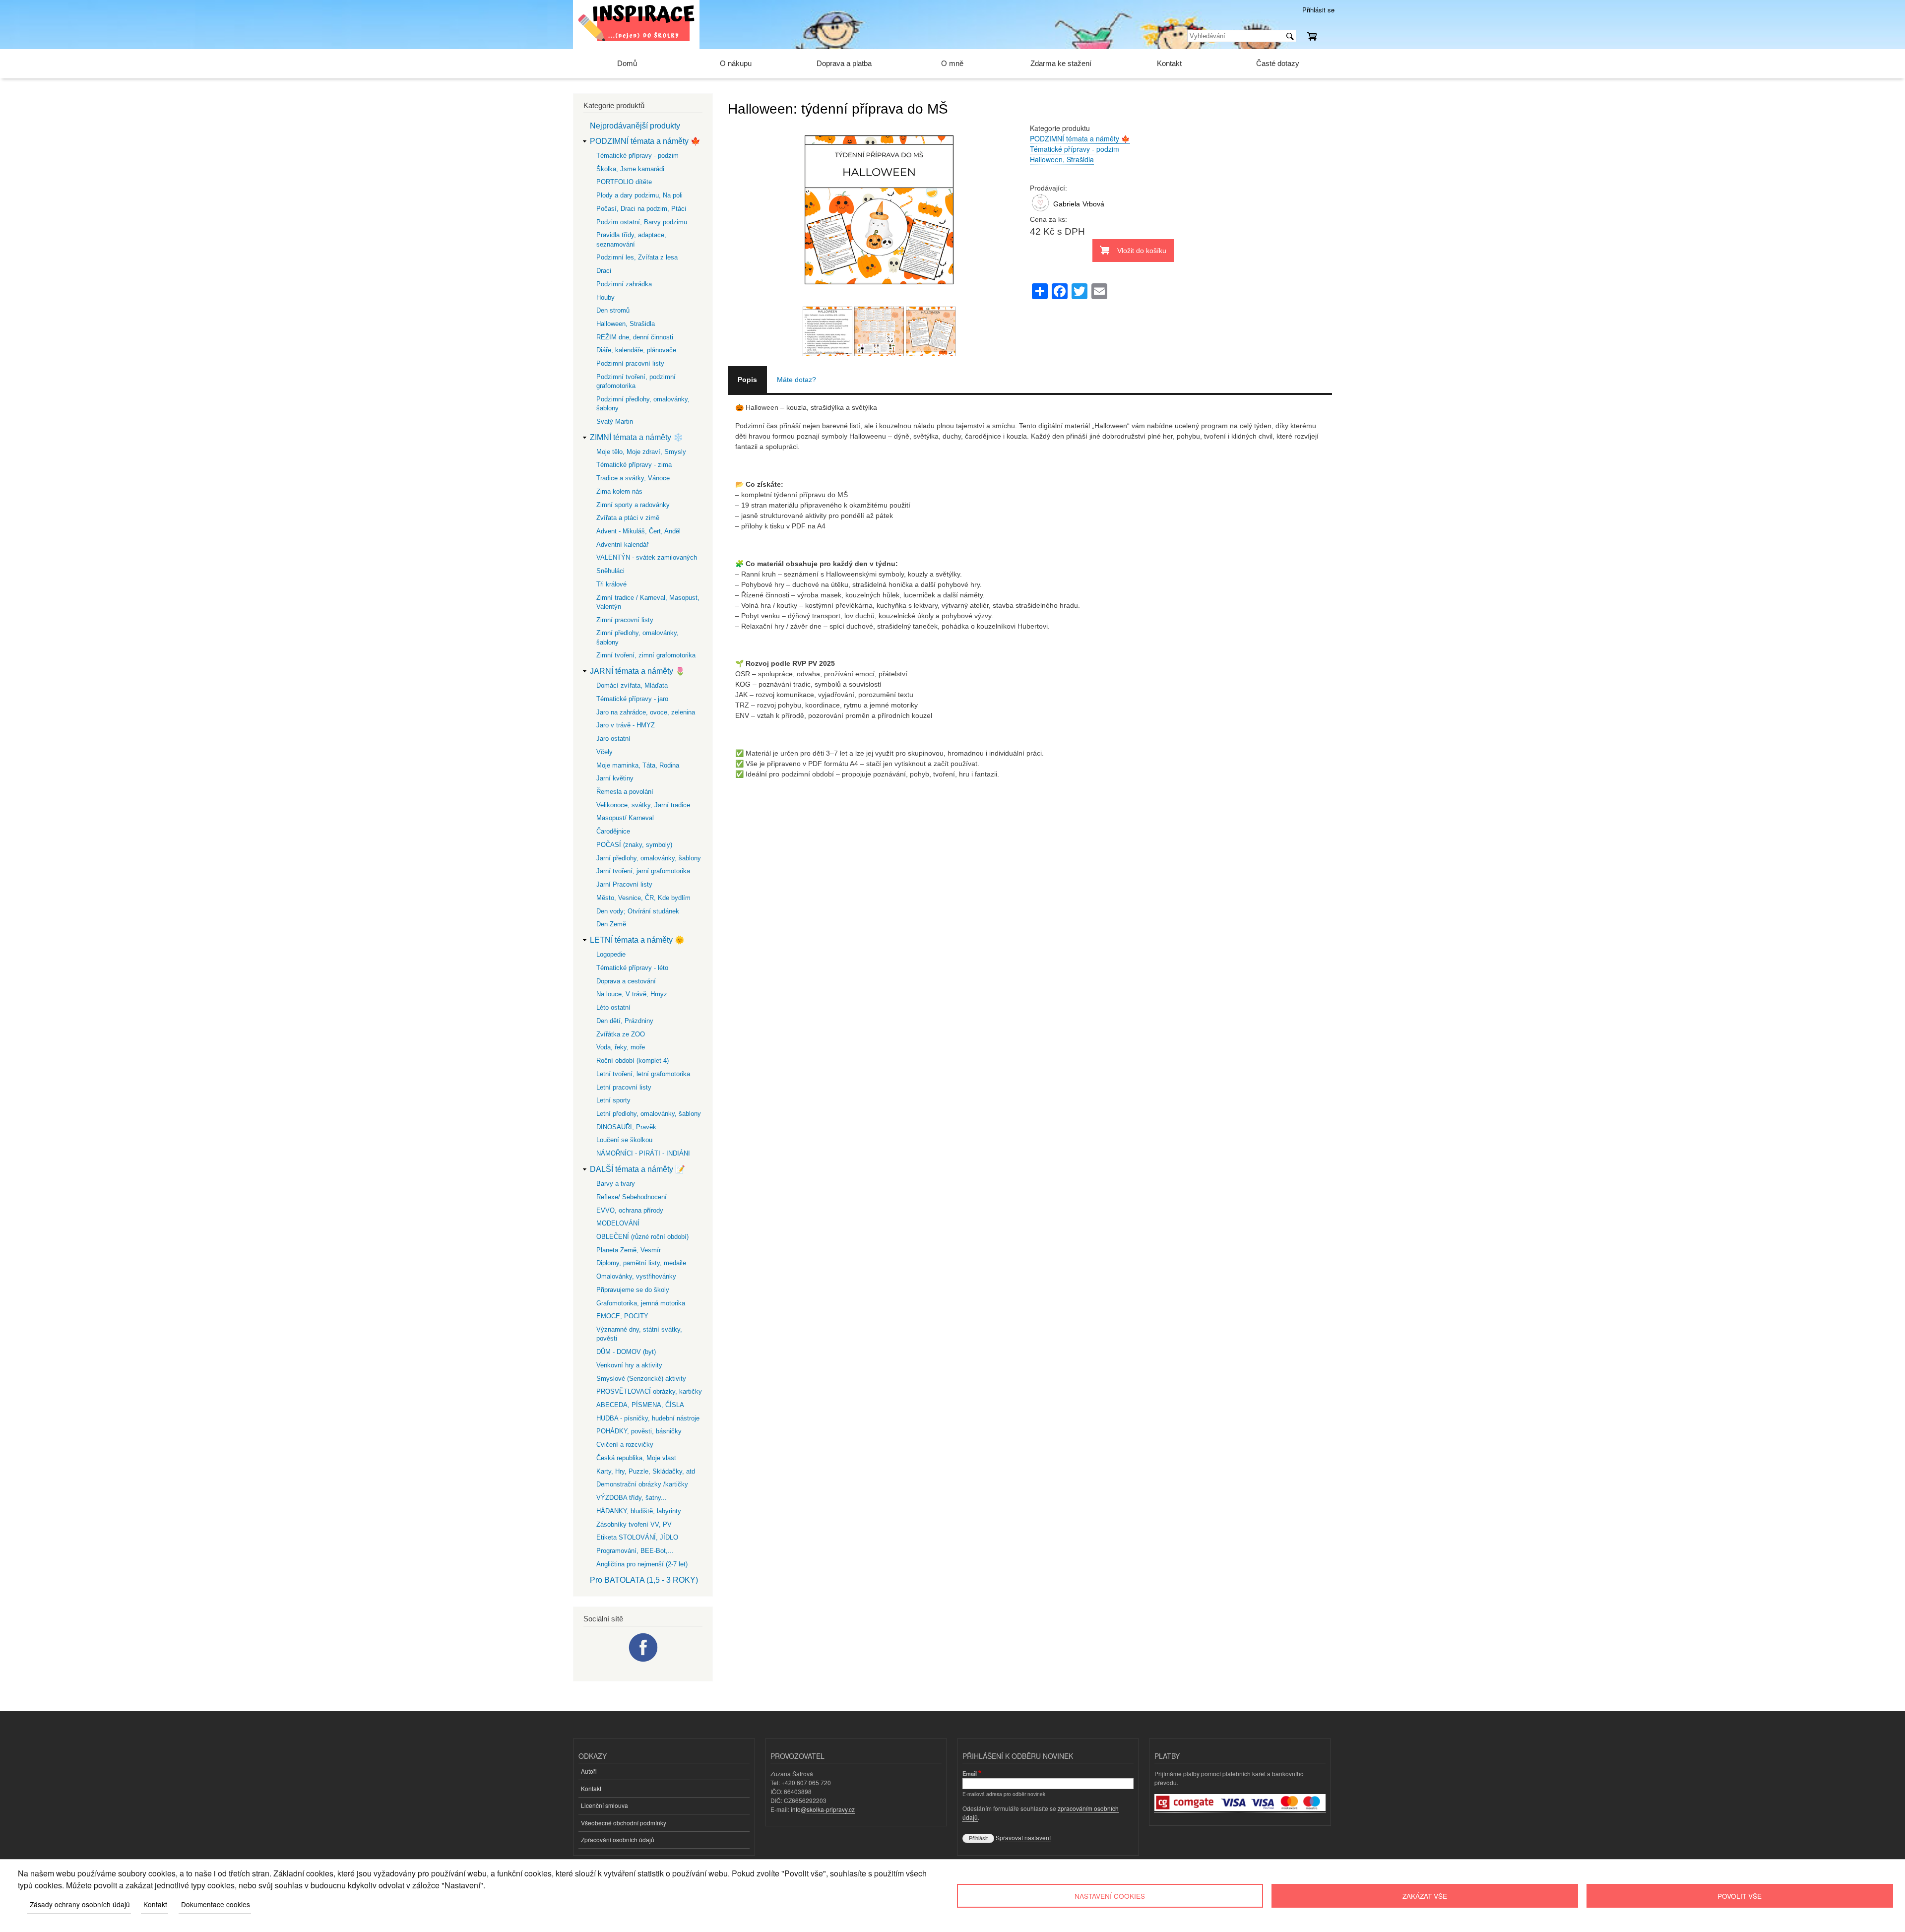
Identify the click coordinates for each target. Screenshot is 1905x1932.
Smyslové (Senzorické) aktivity (641, 1379)
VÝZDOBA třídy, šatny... (632, 1498)
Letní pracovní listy (624, 1087)
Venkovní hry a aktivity (629, 1365)
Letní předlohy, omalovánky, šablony (649, 1114)
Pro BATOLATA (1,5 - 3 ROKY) (644, 1580)
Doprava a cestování (626, 981)
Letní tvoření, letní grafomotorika (643, 1074)
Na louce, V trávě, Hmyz (632, 994)
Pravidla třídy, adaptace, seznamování (631, 239)
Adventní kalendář (622, 545)
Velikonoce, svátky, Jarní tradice (643, 805)
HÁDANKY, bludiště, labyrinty (639, 1511)
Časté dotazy (1278, 63)
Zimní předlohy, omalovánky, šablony (637, 637)
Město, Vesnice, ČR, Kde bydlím (643, 898)
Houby (605, 297)
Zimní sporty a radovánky (633, 505)
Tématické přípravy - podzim (1075, 149)
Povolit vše (1740, 1896)
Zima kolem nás (619, 491)
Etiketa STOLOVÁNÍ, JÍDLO (637, 1537)
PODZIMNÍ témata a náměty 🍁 (1080, 138)
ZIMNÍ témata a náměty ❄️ (636, 437)
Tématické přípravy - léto (632, 968)
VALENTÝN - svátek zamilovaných (647, 557)
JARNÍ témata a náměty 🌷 (637, 671)
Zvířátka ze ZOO (621, 1034)
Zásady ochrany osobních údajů (80, 1904)
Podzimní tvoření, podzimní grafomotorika (636, 381)
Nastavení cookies (1110, 1896)
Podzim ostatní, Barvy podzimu (642, 222)
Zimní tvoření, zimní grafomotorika (646, 655)
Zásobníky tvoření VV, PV (634, 1524)
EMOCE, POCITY (622, 1316)
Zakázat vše (1425, 1896)
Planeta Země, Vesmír (629, 1250)
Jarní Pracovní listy (624, 884)
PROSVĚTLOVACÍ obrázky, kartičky (649, 1391)
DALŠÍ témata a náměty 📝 (637, 1169)
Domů (627, 63)
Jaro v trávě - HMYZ (626, 725)
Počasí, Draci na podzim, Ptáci (641, 209)
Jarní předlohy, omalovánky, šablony (649, 858)
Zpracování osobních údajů (618, 1839)
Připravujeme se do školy (633, 1290)
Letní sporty (613, 1100)
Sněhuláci (610, 571)
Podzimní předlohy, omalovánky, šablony (643, 404)
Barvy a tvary (616, 1184)
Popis (747, 380)
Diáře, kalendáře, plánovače (636, 350)
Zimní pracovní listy (625, 620)
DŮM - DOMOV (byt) (626, 1352)
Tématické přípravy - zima (634, 465)
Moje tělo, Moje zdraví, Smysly (641, 452)
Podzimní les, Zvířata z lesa (637, 257)
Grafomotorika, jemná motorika (641, 1303)
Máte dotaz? (796, 380)
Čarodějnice (613, 831)
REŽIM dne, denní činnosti (635, 337)
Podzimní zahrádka (624, 284)
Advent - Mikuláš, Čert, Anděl (638, 531)
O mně (952, 63)
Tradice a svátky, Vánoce (633, 478)
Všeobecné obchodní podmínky (624, 1823)
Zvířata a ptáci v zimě (628, 518)
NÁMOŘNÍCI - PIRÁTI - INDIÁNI (643, 1153)
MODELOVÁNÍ (618, 1223)
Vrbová (1093, 204)
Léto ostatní (613, 1007)
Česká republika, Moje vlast (636, 1458)
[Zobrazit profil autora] (1040, 212)
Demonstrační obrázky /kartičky (642, 1484)
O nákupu (736, 63)
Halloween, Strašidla (1062, 159)
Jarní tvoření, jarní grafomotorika (643, 871)
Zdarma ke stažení (1061, 63)
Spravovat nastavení (1023, 1837)
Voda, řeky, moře (621, 1047)
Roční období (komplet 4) (633, 1061)
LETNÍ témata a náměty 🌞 (637, 940)
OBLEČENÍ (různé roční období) (642, 1237)
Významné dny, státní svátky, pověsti (639, 1334)
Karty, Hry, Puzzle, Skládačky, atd (646, 1471)
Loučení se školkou (624, 1140)
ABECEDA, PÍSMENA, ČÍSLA (640, 1405)
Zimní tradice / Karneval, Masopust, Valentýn (648, 602)
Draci (604, 271)
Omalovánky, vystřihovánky (636, 1276)
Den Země (611, 924)
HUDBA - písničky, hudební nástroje (648, 1418)
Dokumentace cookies (216, 1904)
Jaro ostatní (613, 739)
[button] (879, 301)
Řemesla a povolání (625, 792)
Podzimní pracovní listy (630, 363)
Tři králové (611, 584)
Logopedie (611, 954)
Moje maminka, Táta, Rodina (638, 765)
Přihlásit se (1318, 10)
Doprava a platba (844, 63)
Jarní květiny (615, 778)
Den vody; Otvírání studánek (638, 911)
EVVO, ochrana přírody (630, 1210)
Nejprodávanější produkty (635, 126)
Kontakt (1169, 63)
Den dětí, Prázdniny (625, 1021)
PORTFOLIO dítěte (624, 182)
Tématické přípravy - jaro (632, 699)
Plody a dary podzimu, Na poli (639, 195)
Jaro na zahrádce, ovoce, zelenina (646, 712)
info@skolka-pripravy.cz (823, 1809)
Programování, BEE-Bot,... (635, 1551)
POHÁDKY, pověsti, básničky (639, 1431)
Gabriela (1067, 204)
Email (970, 1773)
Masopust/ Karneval (625, 818)
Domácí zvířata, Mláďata (632, 685)
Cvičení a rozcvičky (625, 1445)
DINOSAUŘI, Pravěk (626, 1127)
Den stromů (613, 310)
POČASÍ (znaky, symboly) (634, 845)
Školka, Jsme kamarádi (630, 169)
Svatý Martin (615, 421)
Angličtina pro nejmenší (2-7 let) (642, 1564)
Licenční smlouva (604, 1805)
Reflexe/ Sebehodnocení (632, 1197)
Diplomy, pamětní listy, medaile (641, 1263)
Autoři (589, 1771)
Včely (604, 752)
